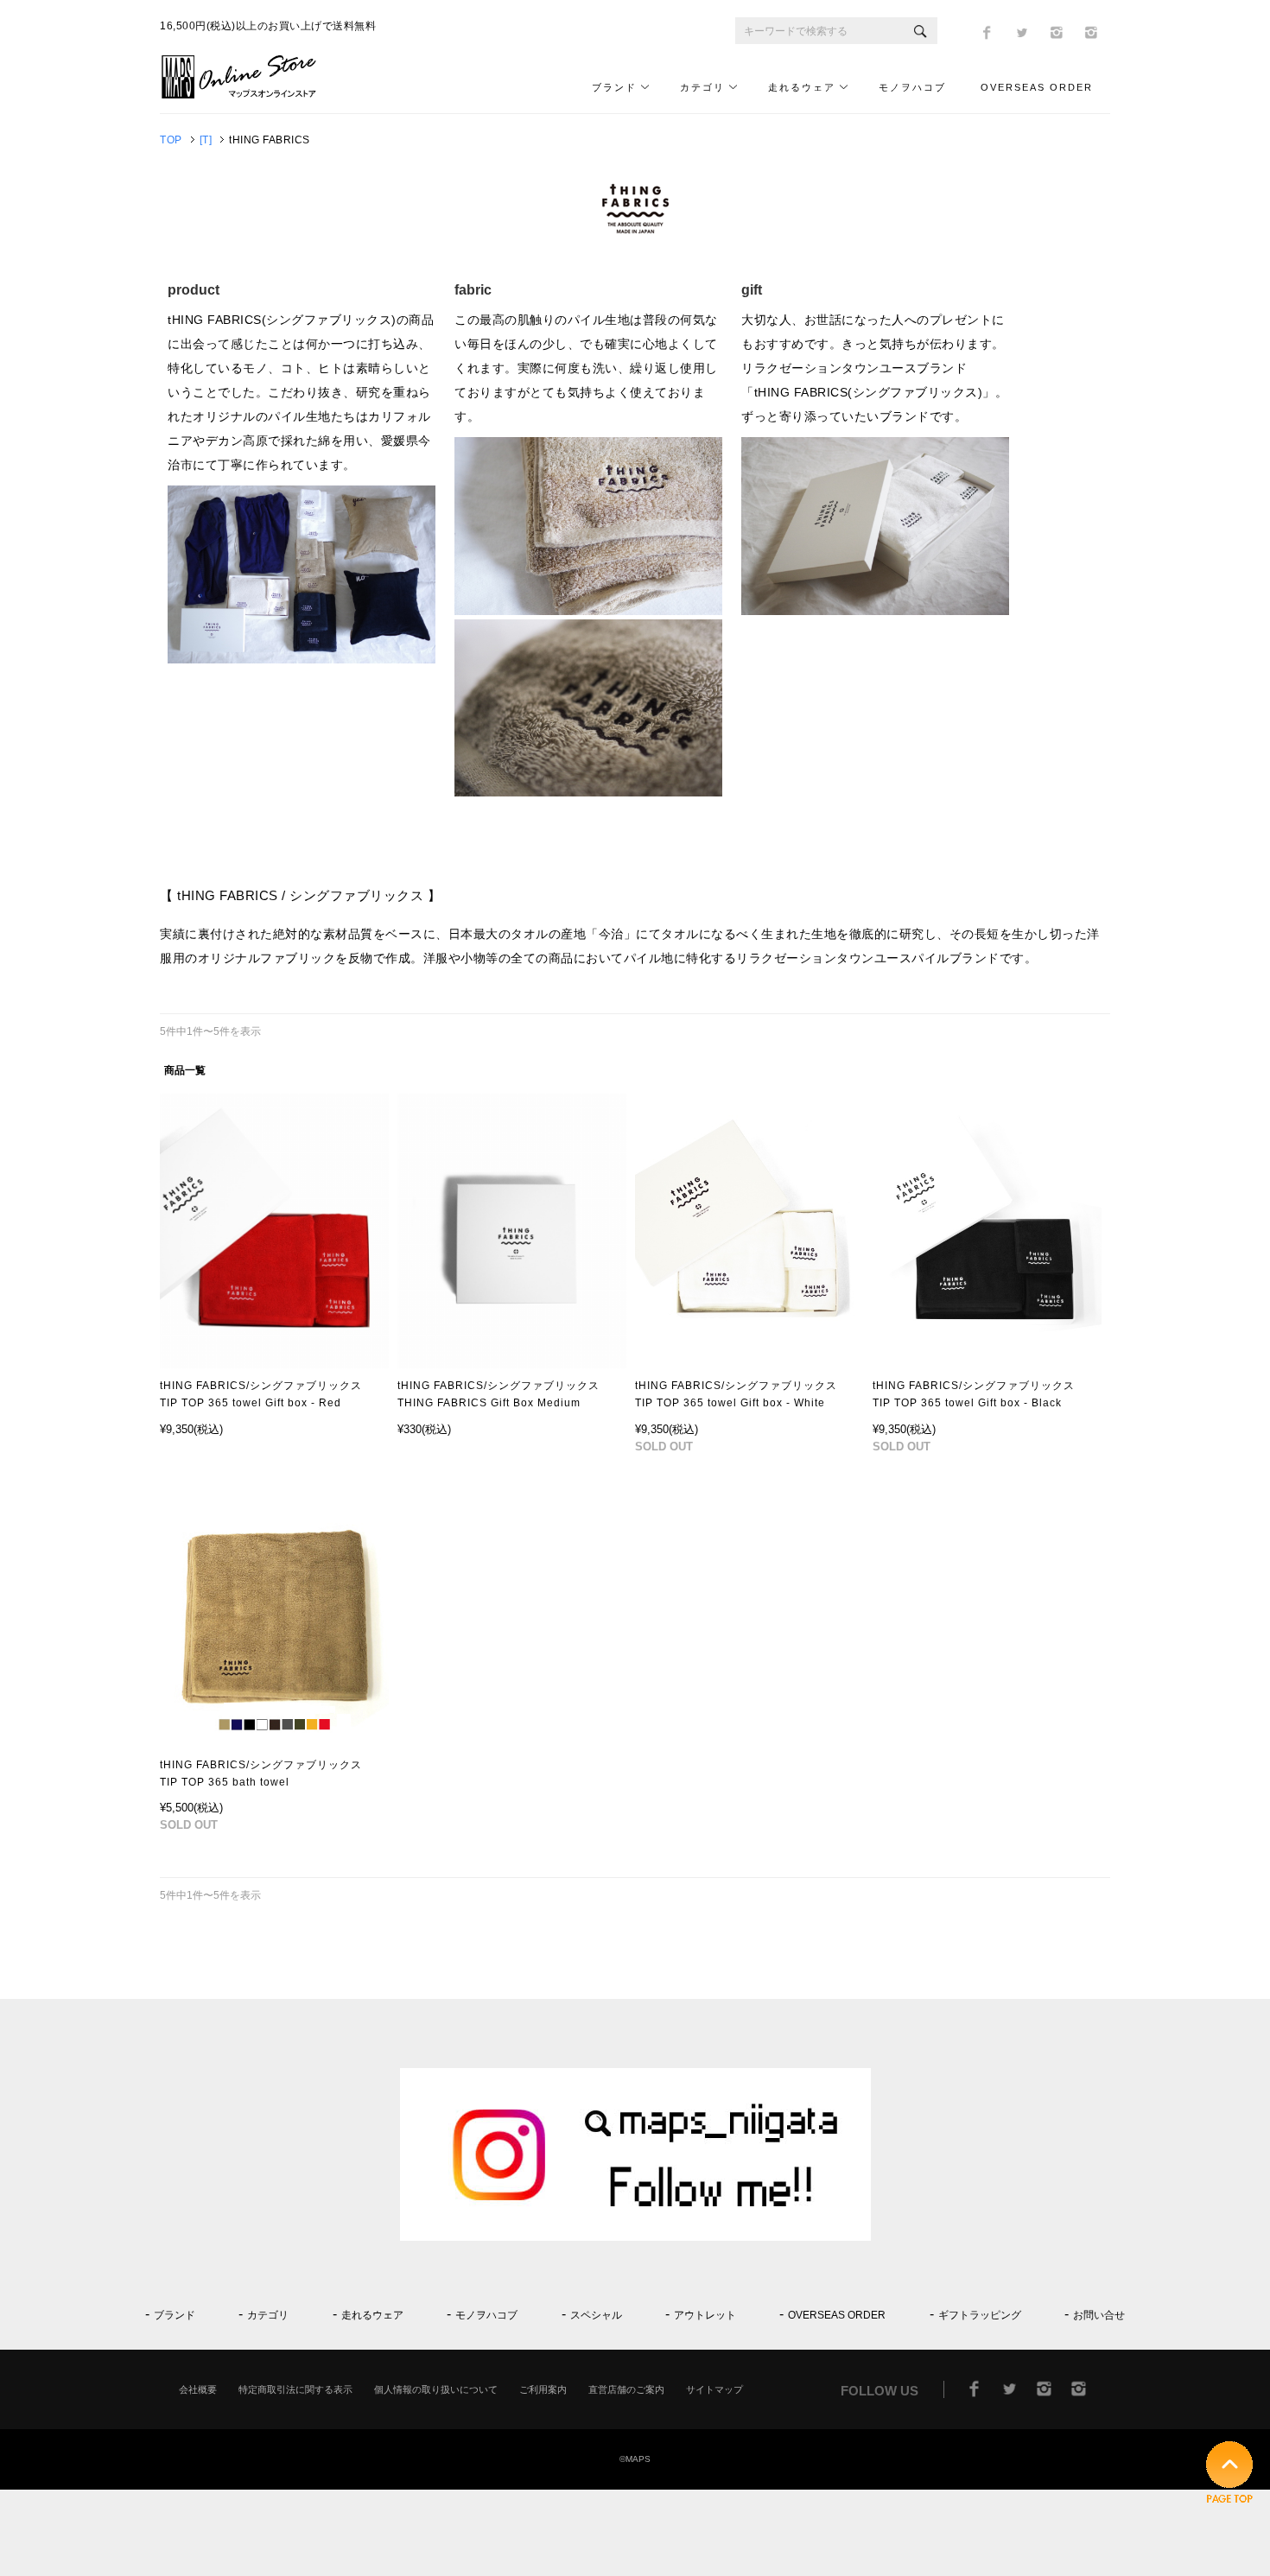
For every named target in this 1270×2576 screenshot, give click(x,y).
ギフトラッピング (980, 2315)
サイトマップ (714, 2389)
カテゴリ (702, 87)
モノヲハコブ (912, 87)
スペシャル (596, 2315)
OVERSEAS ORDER (1037, 87)
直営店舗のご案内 (626, 2389)
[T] (206, 140)
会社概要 (198, 2389)
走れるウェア (802, 87)
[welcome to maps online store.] (246, 95)
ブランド (614, 87)
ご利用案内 (543, 2389)
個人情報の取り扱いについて (436, 2389)
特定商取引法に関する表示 (295, 2389)
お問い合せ (1099, 2315)
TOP (171, 140)
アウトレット (705, 2315)
